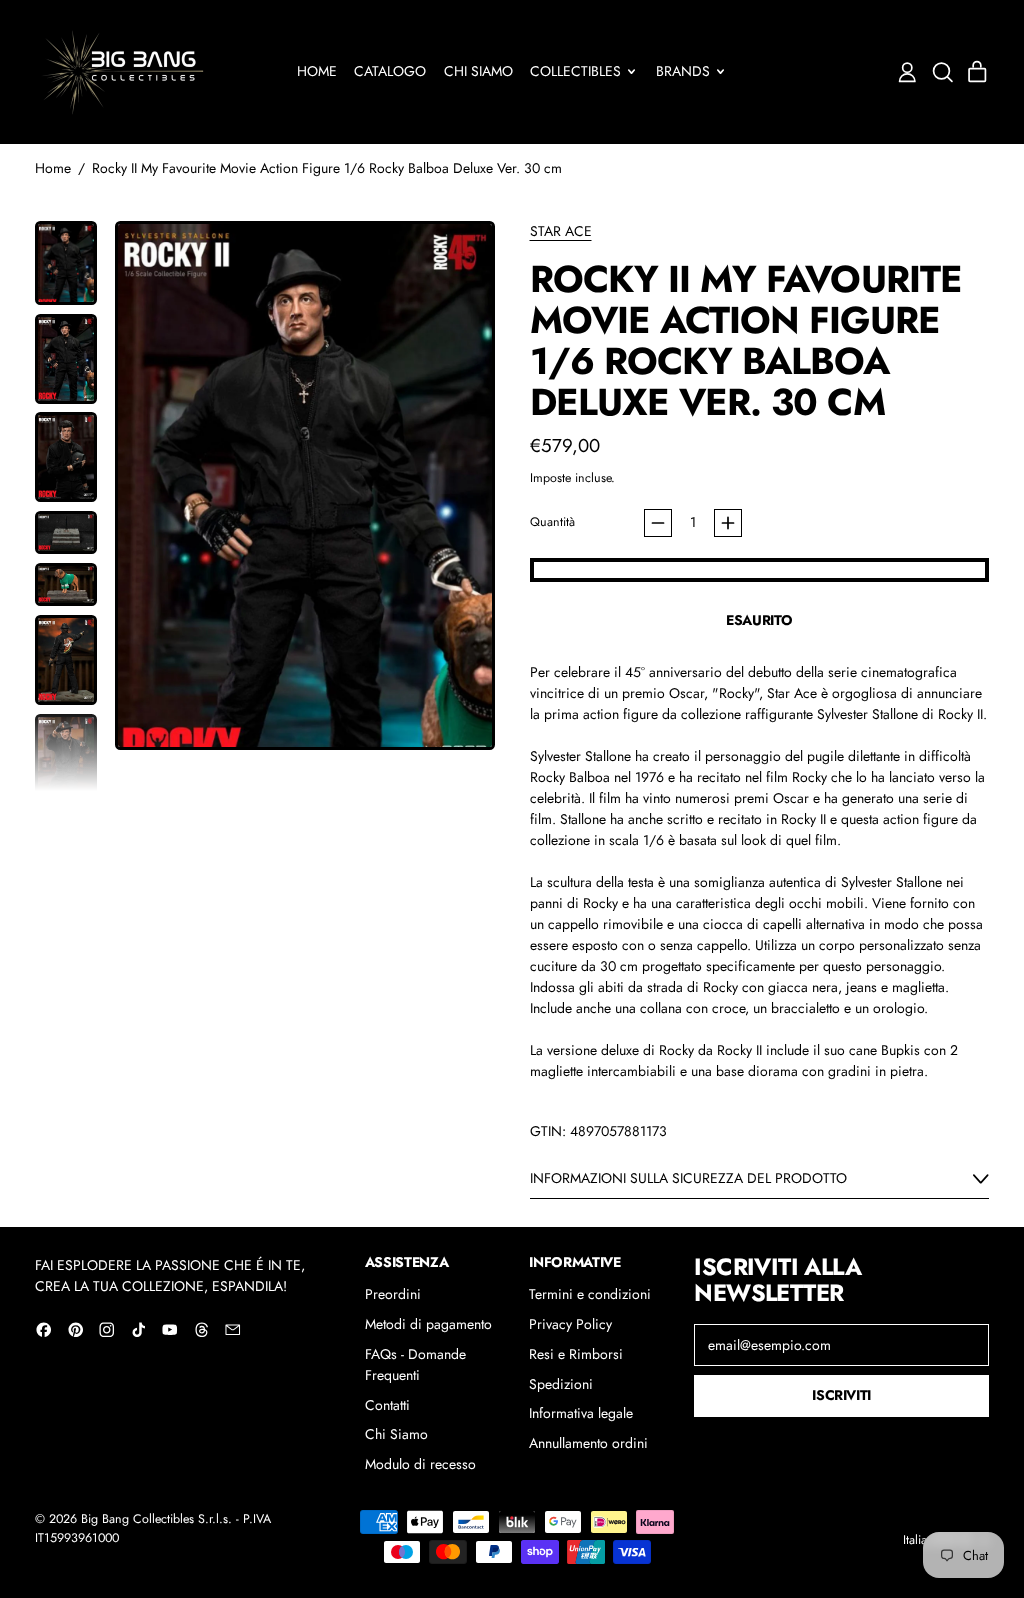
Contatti (387, 1405)
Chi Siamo (478, 71)
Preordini (393, 1294)
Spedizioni (561, 1384)
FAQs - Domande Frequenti (415, 1364)
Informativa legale (581, 1413)
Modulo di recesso (420, 1464)
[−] (658, 523)
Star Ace (561, 231)
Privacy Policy (570, 1324)
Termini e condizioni (590, 1294)
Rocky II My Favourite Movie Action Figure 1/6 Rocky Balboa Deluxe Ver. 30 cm (327, 168)
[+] (728, 523)
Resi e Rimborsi (576, 1354)
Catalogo (390, 71)
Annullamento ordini (588, 1443)
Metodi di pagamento (428, 1324)
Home (317, 71)
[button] (942, 72)
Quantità (552, 522)
